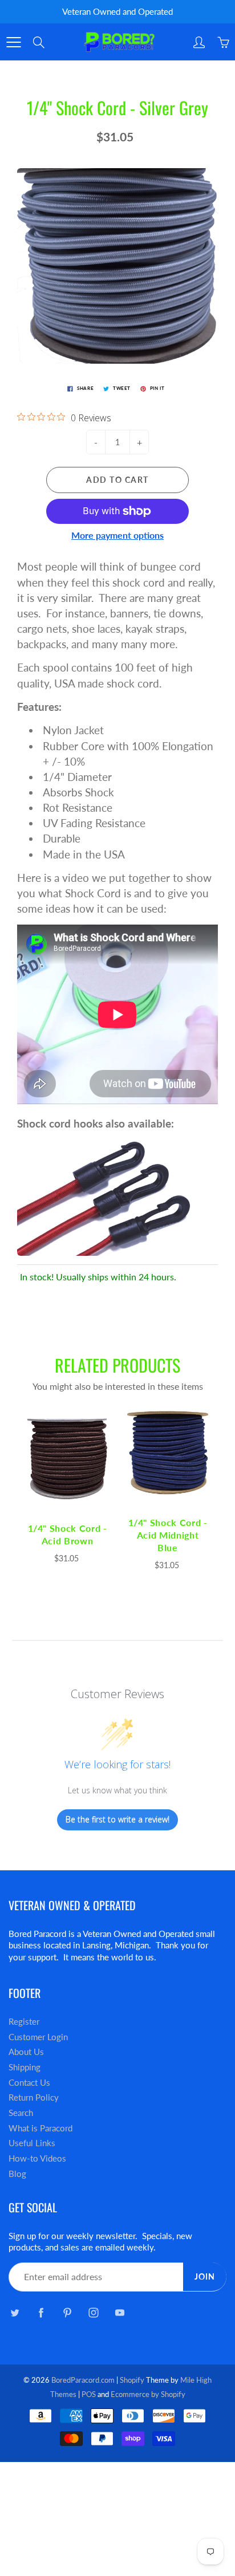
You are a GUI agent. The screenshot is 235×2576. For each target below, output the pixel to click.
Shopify (132, 2380)
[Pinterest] (67, 2313)
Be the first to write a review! (117, 1819)
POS (89, 2394)
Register (24, 2022)
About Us (26, 2052)
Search (21, 2113)
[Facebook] (41, 2313)
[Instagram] (93, 2313)
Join (205, 2276)
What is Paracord (40, 2128)
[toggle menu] (13, 42)
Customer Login (38, 2037)
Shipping (25, 2067)
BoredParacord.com (83, 2380)
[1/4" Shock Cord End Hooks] (105, 1196)
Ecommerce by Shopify (148, 2394)
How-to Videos (37, 2158)
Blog (17, 2174)
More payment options (117, 535)
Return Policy (34, 2097)
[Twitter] (15, 2313)
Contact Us (29, 2083)
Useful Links (32, 2143)
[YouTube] (119, 2313)
